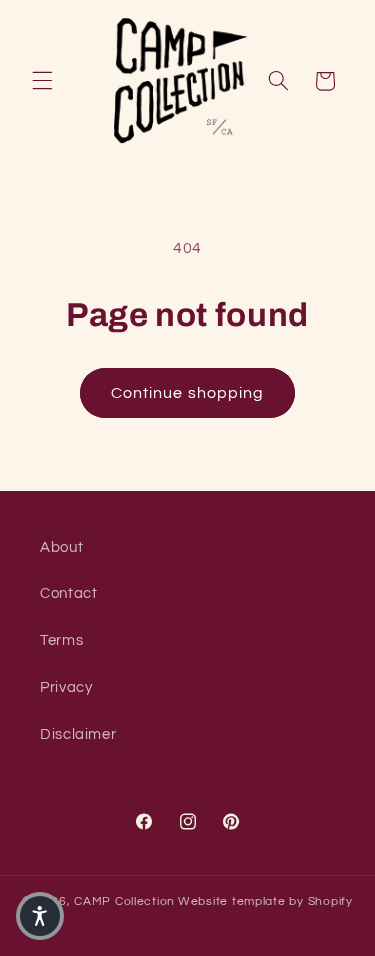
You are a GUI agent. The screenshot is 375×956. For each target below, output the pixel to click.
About (61, 547)
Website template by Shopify (265, 901)
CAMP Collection (124, 901)
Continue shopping (187, 393)
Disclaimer (78, 734)
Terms (61, 640)
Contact (68, 593)
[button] (42, 81)
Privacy (66, 687)
